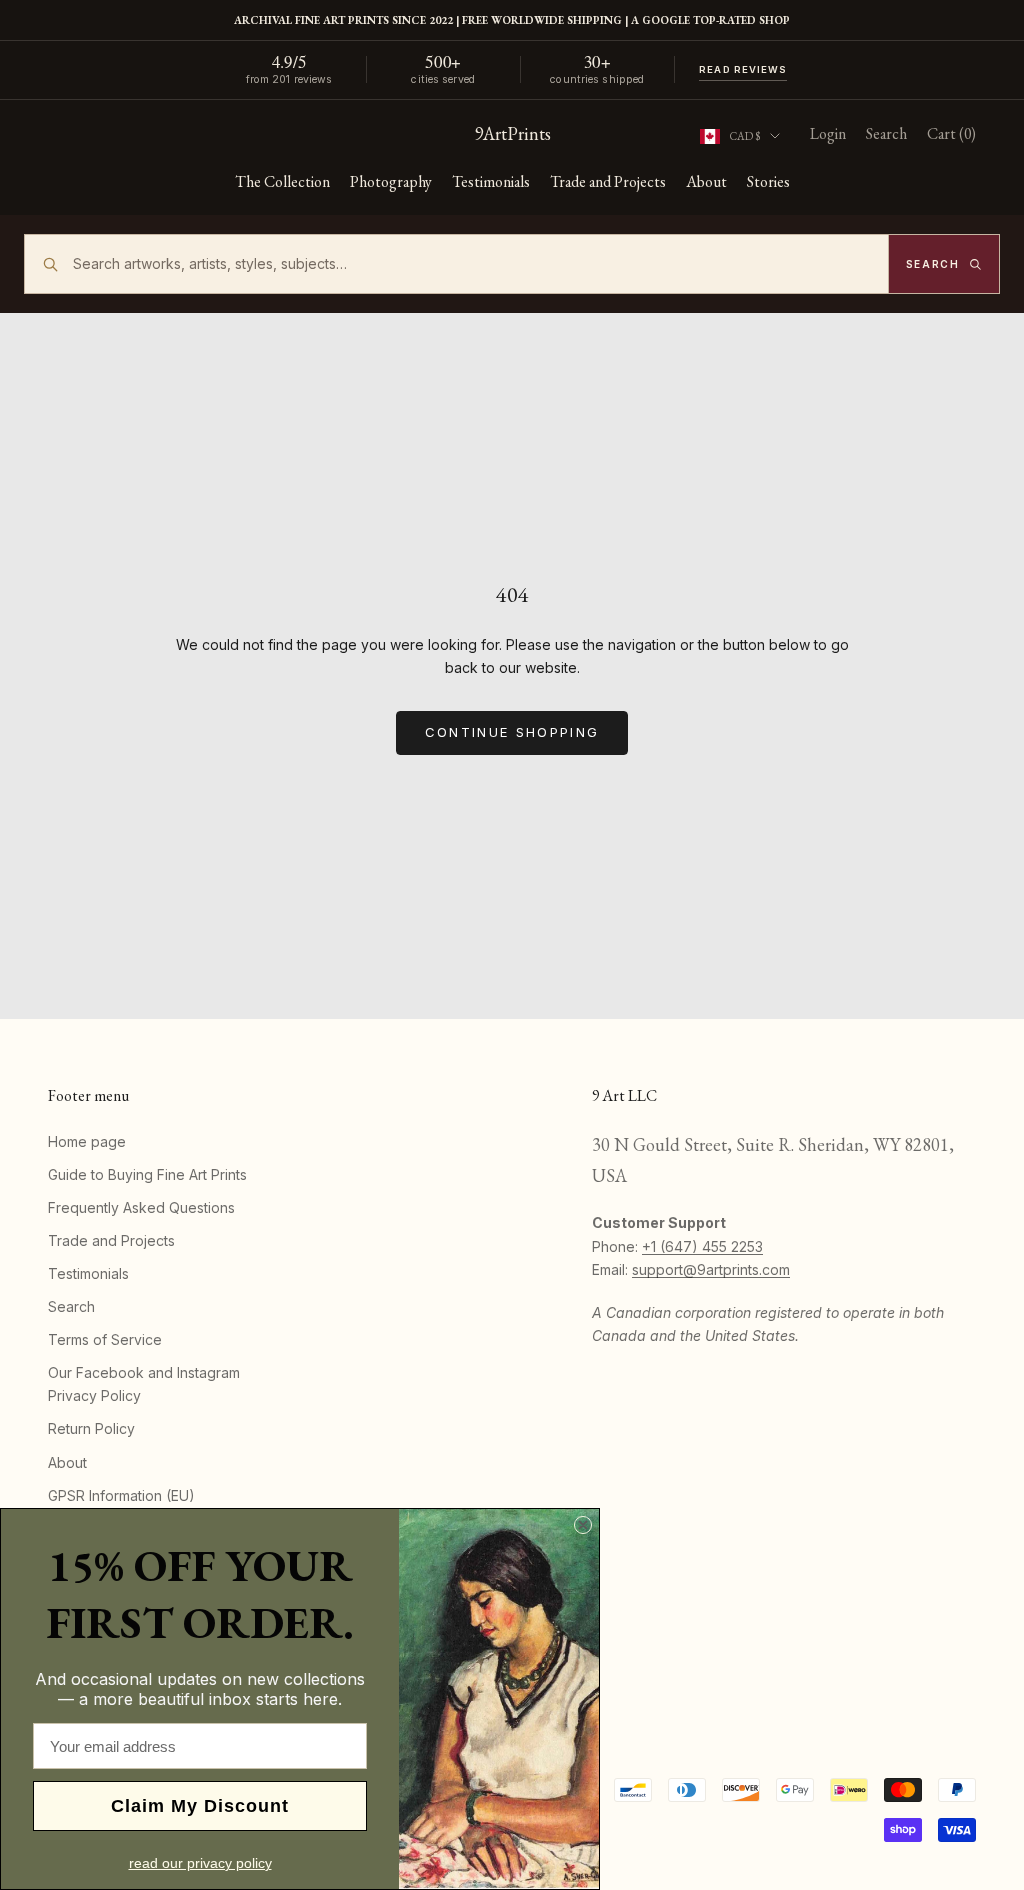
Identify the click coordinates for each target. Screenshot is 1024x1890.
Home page (87, 1141)
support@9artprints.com (711, 1269)
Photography (391, 181)
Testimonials (491, 181)
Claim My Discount (200, 1806)
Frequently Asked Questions (141, 1207)
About (706, 181)
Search (71, 1306)
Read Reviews (743, 69)
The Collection (282, 181)
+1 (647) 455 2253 (702, 1246)
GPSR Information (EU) (121, 1495)
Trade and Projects (608, 181)
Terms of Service (105, 1339)
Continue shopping (512, 732)
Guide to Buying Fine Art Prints (147, 1174)
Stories (768, 181)
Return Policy (91, 1428)
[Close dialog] (583, 1525)
